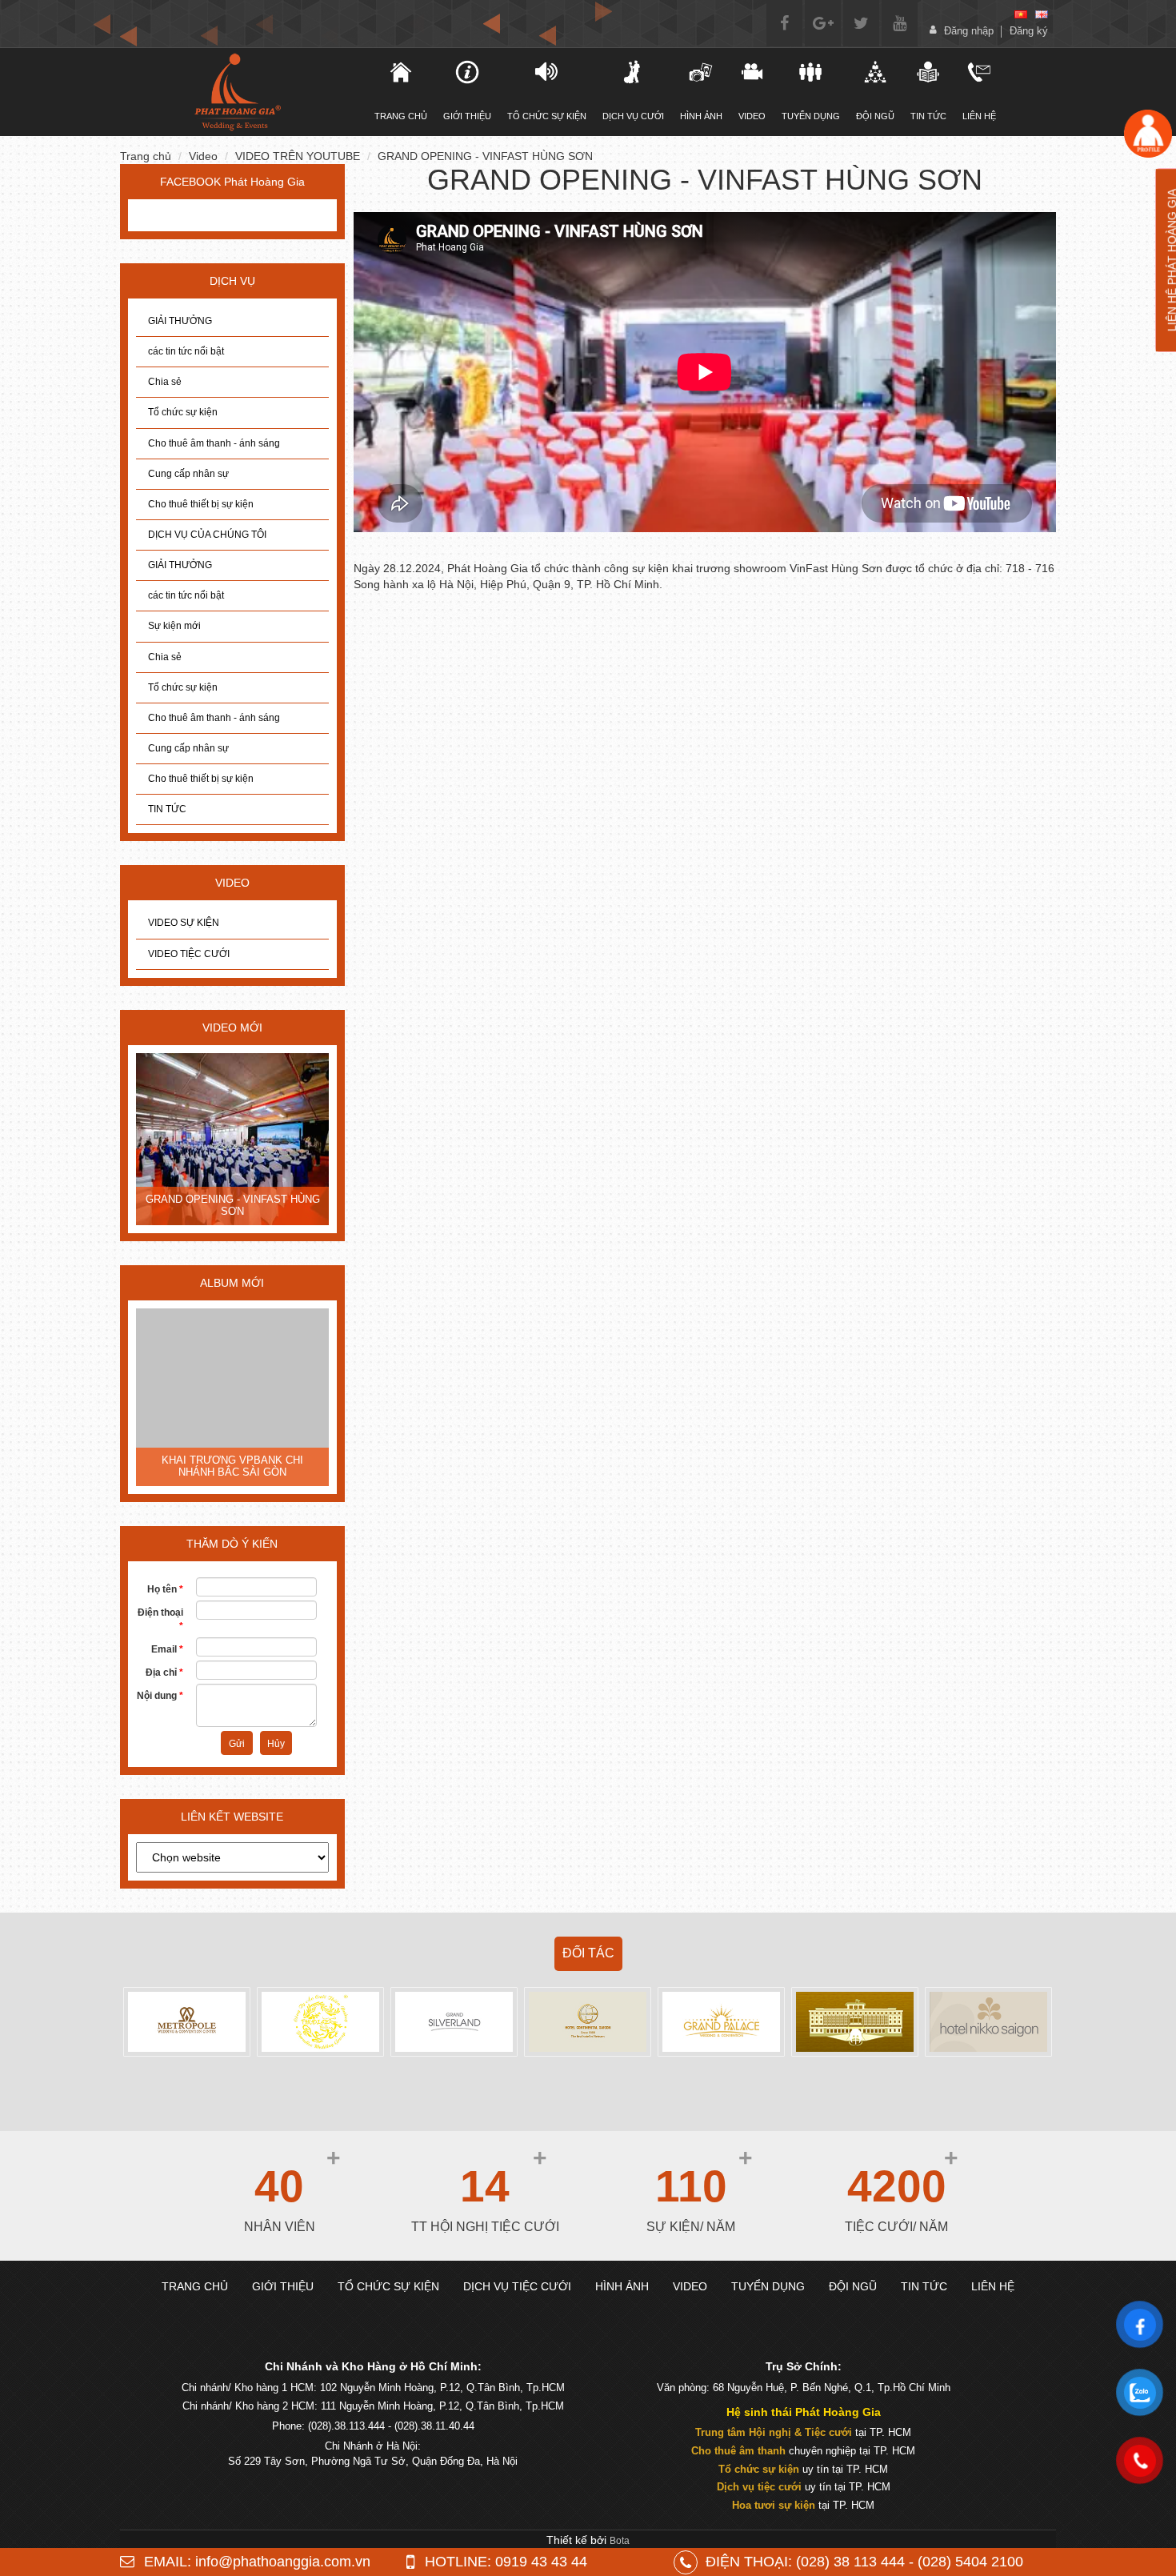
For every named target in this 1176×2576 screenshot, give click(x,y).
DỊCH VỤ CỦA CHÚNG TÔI (207, 535)
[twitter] (861, 23)
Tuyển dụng (811, 116)
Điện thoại (160, 1619)
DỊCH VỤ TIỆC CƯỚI (517, 2286)
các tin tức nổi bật (186, 351)
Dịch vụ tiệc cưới (759, 2487)
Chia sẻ (165, 382)
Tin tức (928, 116)
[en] (1042, 14)
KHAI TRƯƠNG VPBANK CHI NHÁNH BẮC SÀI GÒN (232, 1466)
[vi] (1021, 14)
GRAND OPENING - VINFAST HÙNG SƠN (485, 156)
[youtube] (900, 23)
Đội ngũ (875, 116)
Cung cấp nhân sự (188, 474)
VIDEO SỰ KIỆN (184, 923)
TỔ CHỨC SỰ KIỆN (547, 116)
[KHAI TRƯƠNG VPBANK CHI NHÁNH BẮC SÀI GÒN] (233, 1399)
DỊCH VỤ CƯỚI (633, 116)
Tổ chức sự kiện (183, 412)
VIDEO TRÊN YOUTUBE (298, 156)
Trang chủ (146, 156)
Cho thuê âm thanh (738, 2451)
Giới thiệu (467, 116)
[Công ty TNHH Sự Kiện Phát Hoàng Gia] (237, 92)
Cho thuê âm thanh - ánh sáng (214, 443)
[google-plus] (823, 23)
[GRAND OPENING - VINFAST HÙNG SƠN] (233, 1140)
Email (167, 1649)
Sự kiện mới (174, 626)
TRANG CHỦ (401, 116)
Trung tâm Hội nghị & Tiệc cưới (774, 2432)
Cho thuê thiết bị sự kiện (201, 504)
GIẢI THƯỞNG (180, 321)
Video (752, 116)
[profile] (1148, 134)
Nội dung (160, 1696)
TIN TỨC (167, 809)
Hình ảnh (701, 116)
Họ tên (165, 1589)
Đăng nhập (969, 31)
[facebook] (784, 23)
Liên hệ (979, 116)
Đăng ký (1029, 31)
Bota (620, 2541)
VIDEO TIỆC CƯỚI (189, 954)
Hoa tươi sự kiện (774, 2505)
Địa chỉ (164, 1673)
